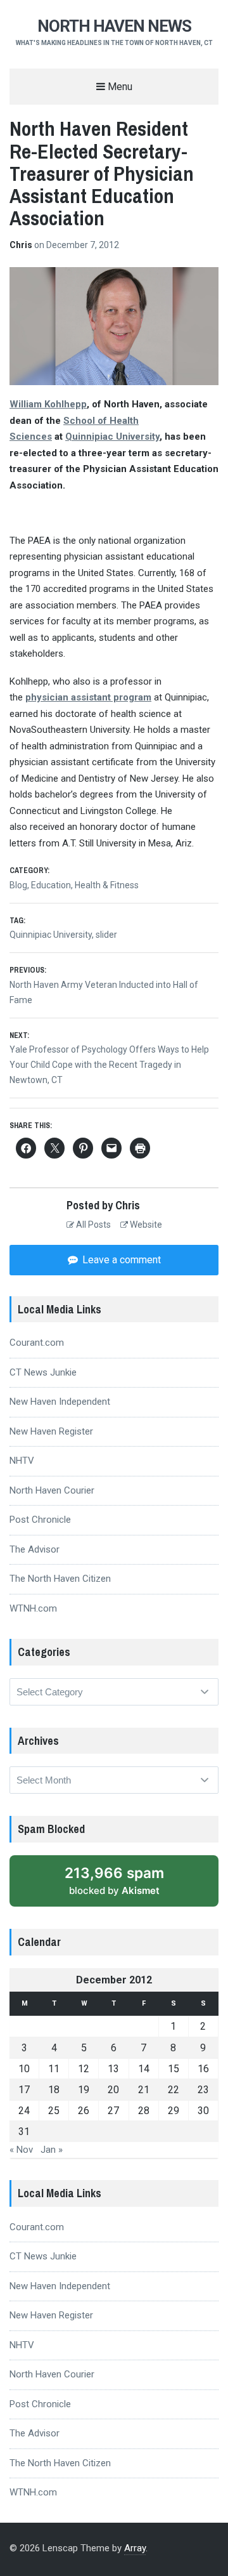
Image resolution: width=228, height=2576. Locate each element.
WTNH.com (33, 1608)
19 (84, 2090)
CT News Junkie (43, 1372)
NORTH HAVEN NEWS (114, 26)
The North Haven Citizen (60, 1579)
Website (145, 1225)
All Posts (92, 1225)
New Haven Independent (60, 1402)
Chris (22, 245)
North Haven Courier (52, 1490)
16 (203, 2069)
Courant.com (37, 1343)
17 (24, 2090)
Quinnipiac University (51, 935)
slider (106, 935)
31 (24, 2132)
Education (51, 885)
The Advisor (35, 1549)
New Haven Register (51, 1431)
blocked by (128, 1885)
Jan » (52, 2150)
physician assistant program (88, 697)
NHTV (22, 1461)
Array (135, 2548)
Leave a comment (120, 1260)
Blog (18, 885)
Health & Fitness (107, 885)
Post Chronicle (40, 1520)
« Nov (21, 2150)
